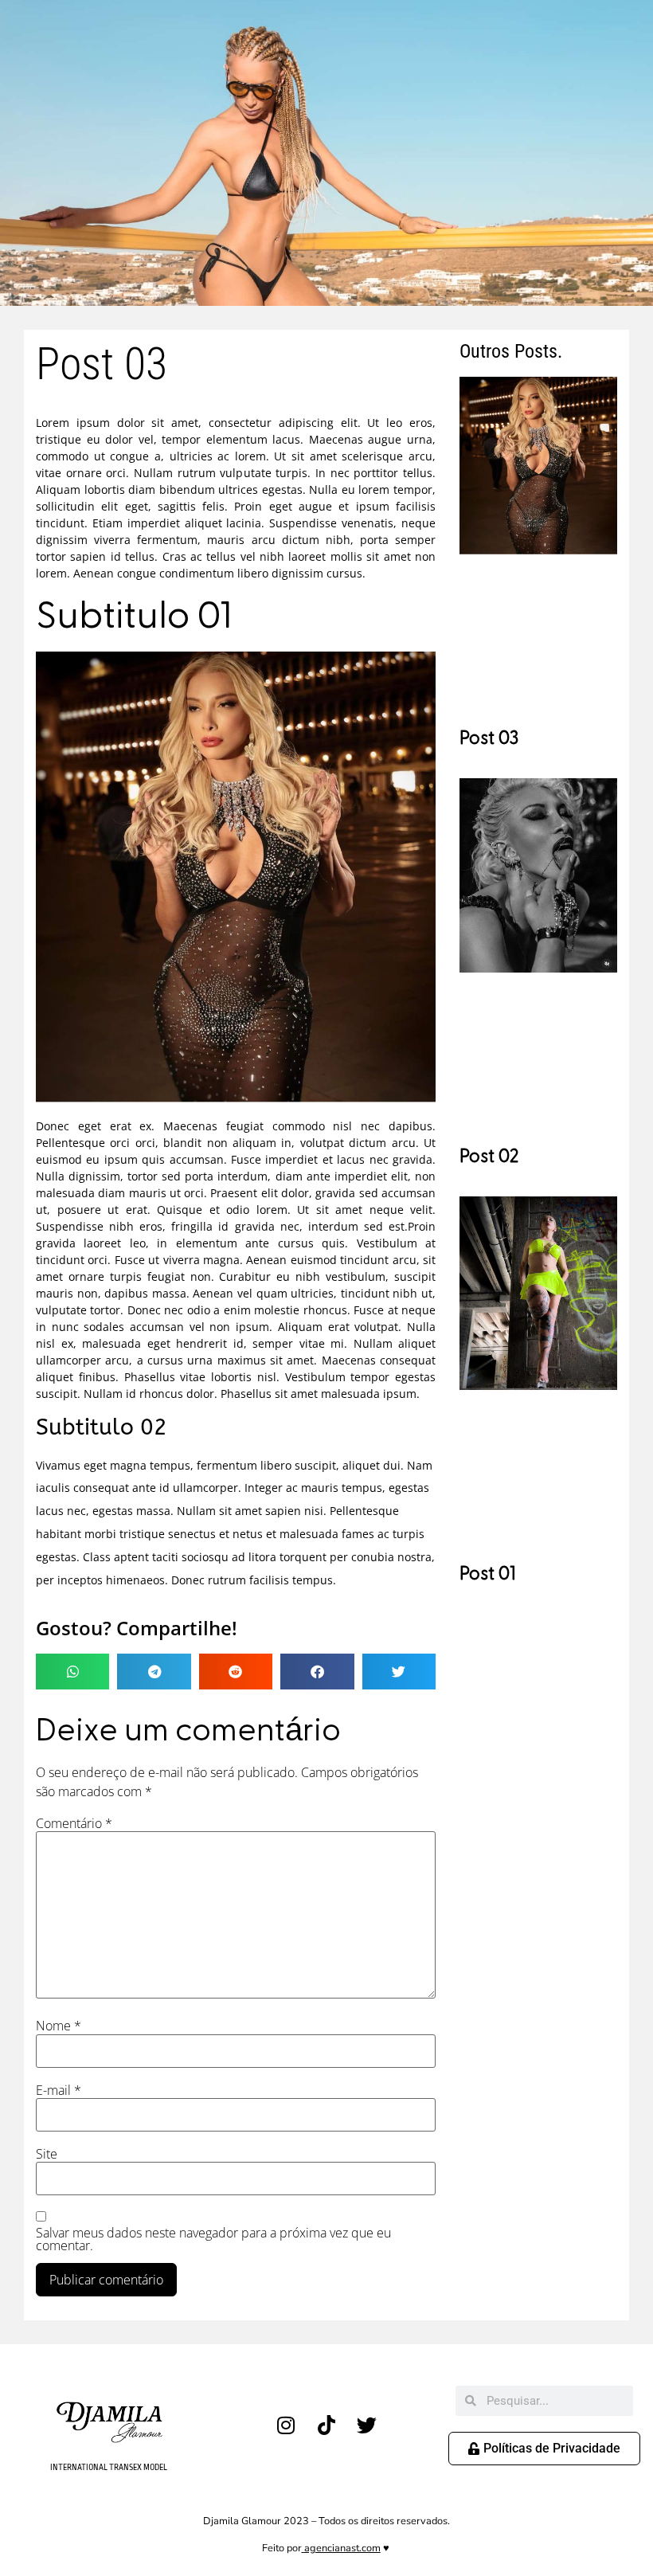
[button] (72, 1672)
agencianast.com (342, 2548)
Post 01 (487, 1574)
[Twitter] (367, 2425)
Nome (59, 2026)
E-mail (59, 2090)
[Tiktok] (326, 2425)
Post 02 (489, 1157)
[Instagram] (286, 2425)
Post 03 (489, 738)
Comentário (74, 1823)
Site (47, 2154)
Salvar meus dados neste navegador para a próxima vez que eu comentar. (213, 2239)
